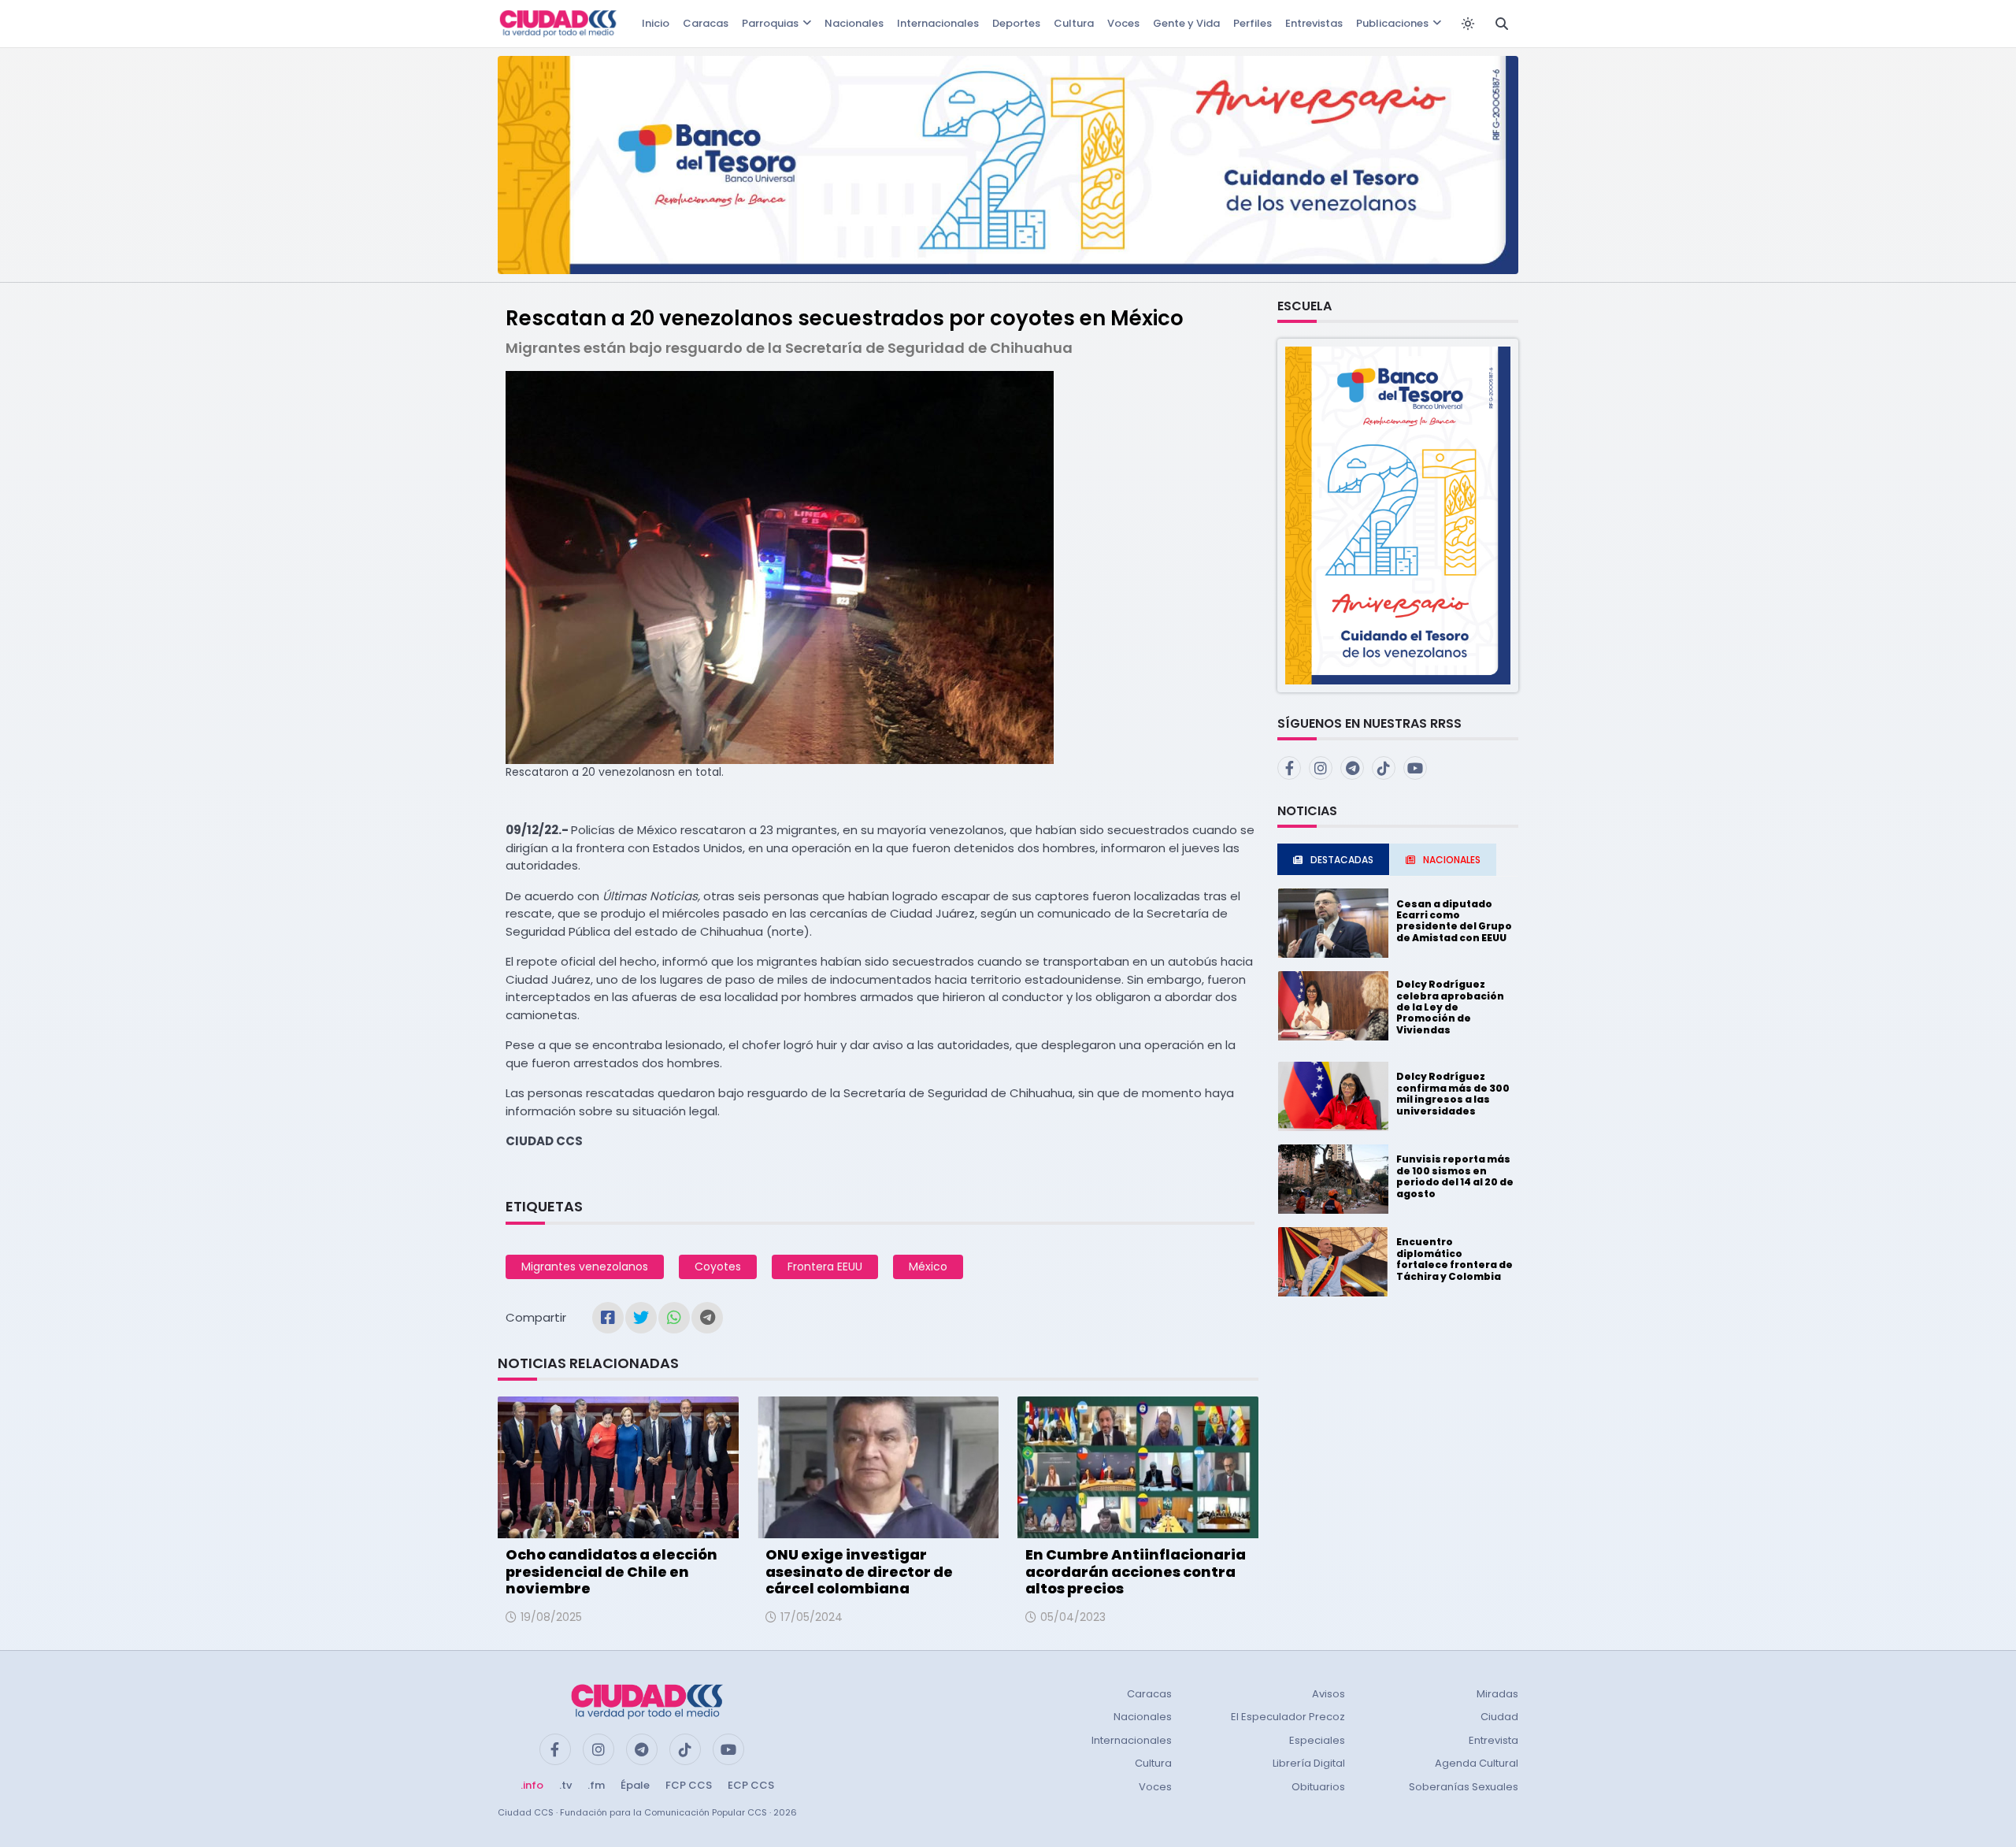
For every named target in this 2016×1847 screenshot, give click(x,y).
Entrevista (1493, 1740)
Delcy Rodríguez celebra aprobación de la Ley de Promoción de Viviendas (1450, 1007)
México (928, 1267)
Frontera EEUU (825, 1267)
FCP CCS (689, 1785)
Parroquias (770, 23)
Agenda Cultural (1477, 1763)
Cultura (1074, 23)
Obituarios (1318, 1787)
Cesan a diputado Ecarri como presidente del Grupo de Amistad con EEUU (1454, 921)
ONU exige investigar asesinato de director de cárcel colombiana (859, 1571)
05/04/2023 (1073, 1617)
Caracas (706, 23)
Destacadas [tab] (1342, 860)
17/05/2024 (812, 1617)
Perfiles (1253, 23)
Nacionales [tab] (1452, 860)
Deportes (1016, 23)
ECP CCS (751, 1785)
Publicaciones (1392, 23)
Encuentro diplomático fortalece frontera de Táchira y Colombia (1455, 1259)
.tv (565, 1785)
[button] (1398, 515)
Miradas (1497, 1694)
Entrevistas (1314, 23)
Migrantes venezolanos (585, 1267)
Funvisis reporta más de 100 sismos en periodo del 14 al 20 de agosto (1455, 1176)
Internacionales (938, 23)
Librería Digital (1309, 1763)
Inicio (656, 23)
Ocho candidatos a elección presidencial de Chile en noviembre (611, 1571)
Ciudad (1499, 1717)
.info (532, 1785)
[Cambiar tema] (1468, 24)
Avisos (1329, 1694)
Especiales (1317, 1740)
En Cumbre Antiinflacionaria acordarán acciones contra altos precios (1136, 1571)
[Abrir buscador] (1502, 24)
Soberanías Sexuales (1464, 1787)
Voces (1123, 23)
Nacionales (854, 23)
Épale (635, 1785)
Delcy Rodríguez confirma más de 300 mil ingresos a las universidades (1453, 1093)
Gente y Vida (1186, 23)
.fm (596, 1785)
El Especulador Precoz (1288, 1717)
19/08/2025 (551, 1617)
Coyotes (718, 1267)
